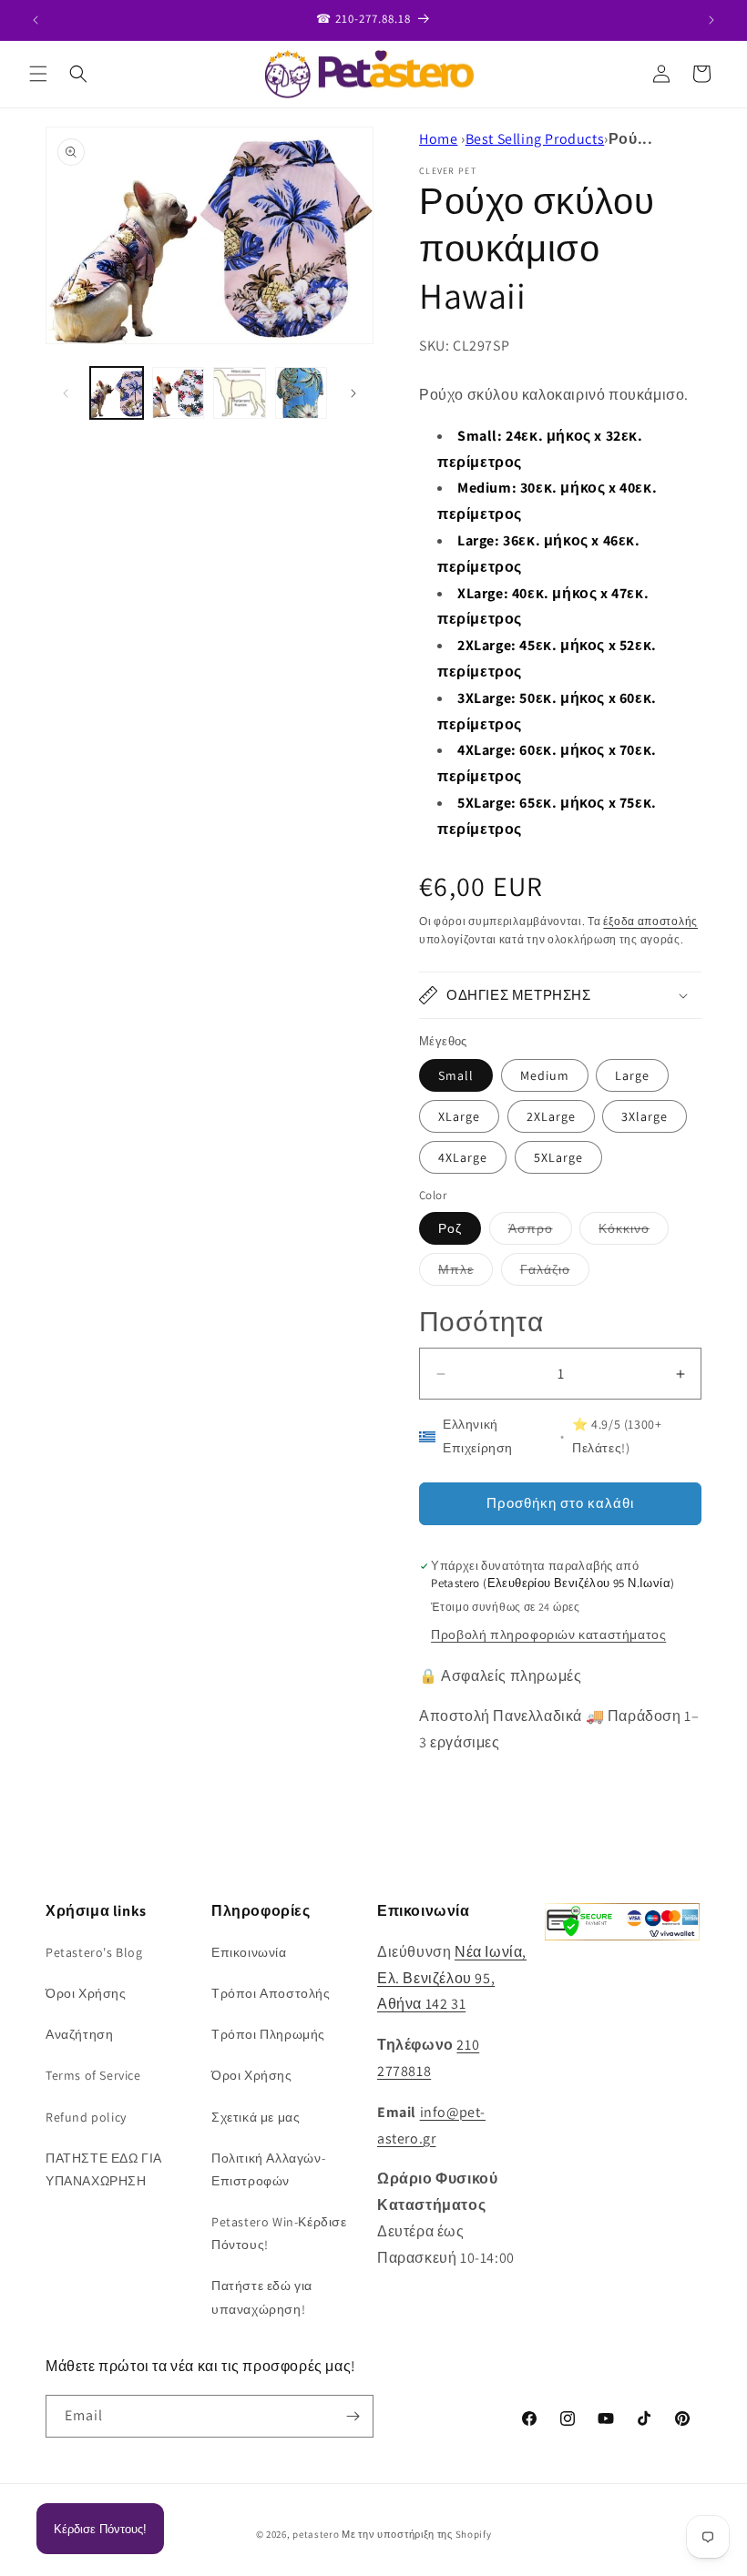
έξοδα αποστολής (650, 921)
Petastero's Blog (94, 1952)
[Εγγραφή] (353, 2416)
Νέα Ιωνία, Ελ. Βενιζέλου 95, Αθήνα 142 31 (452, 1978)
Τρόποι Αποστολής (271, 1993)
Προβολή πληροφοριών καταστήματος (548, 1634)
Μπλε (466, 1273)
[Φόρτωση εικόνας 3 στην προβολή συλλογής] (240, 393)
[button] (38, 74)
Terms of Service (93, 2075)
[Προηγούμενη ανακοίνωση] (36, 20)
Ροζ (450, 1228)
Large (632, 1075)
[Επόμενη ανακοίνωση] (711, 20)
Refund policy (86, 2117)
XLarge (459, 1116)
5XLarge (558, 1157)
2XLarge (551, 1116)
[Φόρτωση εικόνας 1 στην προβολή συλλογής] (117, 393)
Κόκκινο (634, 1232)
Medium (545, 1075)
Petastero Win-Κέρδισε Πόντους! (279, 2233)
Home (438, 139)
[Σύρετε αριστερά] (66, 393)
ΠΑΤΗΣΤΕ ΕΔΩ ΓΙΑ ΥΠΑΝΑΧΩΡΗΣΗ (104, 2169)
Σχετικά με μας (256, 2117)
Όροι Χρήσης (86, 1993)
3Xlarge (645, 1116)
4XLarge (463, 1157)
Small (456, 1075)
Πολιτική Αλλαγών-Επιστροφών (268, 2169)
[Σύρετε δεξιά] (353, 393)
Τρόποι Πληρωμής (268, 2034)
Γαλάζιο (555, 1273)
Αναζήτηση (79, 2034)
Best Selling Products (535, 139)
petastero (316, 2534)
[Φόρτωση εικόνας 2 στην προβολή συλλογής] (179, 393)
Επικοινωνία (249, 1952)
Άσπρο (540, 1232)
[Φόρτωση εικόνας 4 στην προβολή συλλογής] (302, 393)
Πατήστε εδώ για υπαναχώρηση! (262, 2297)
